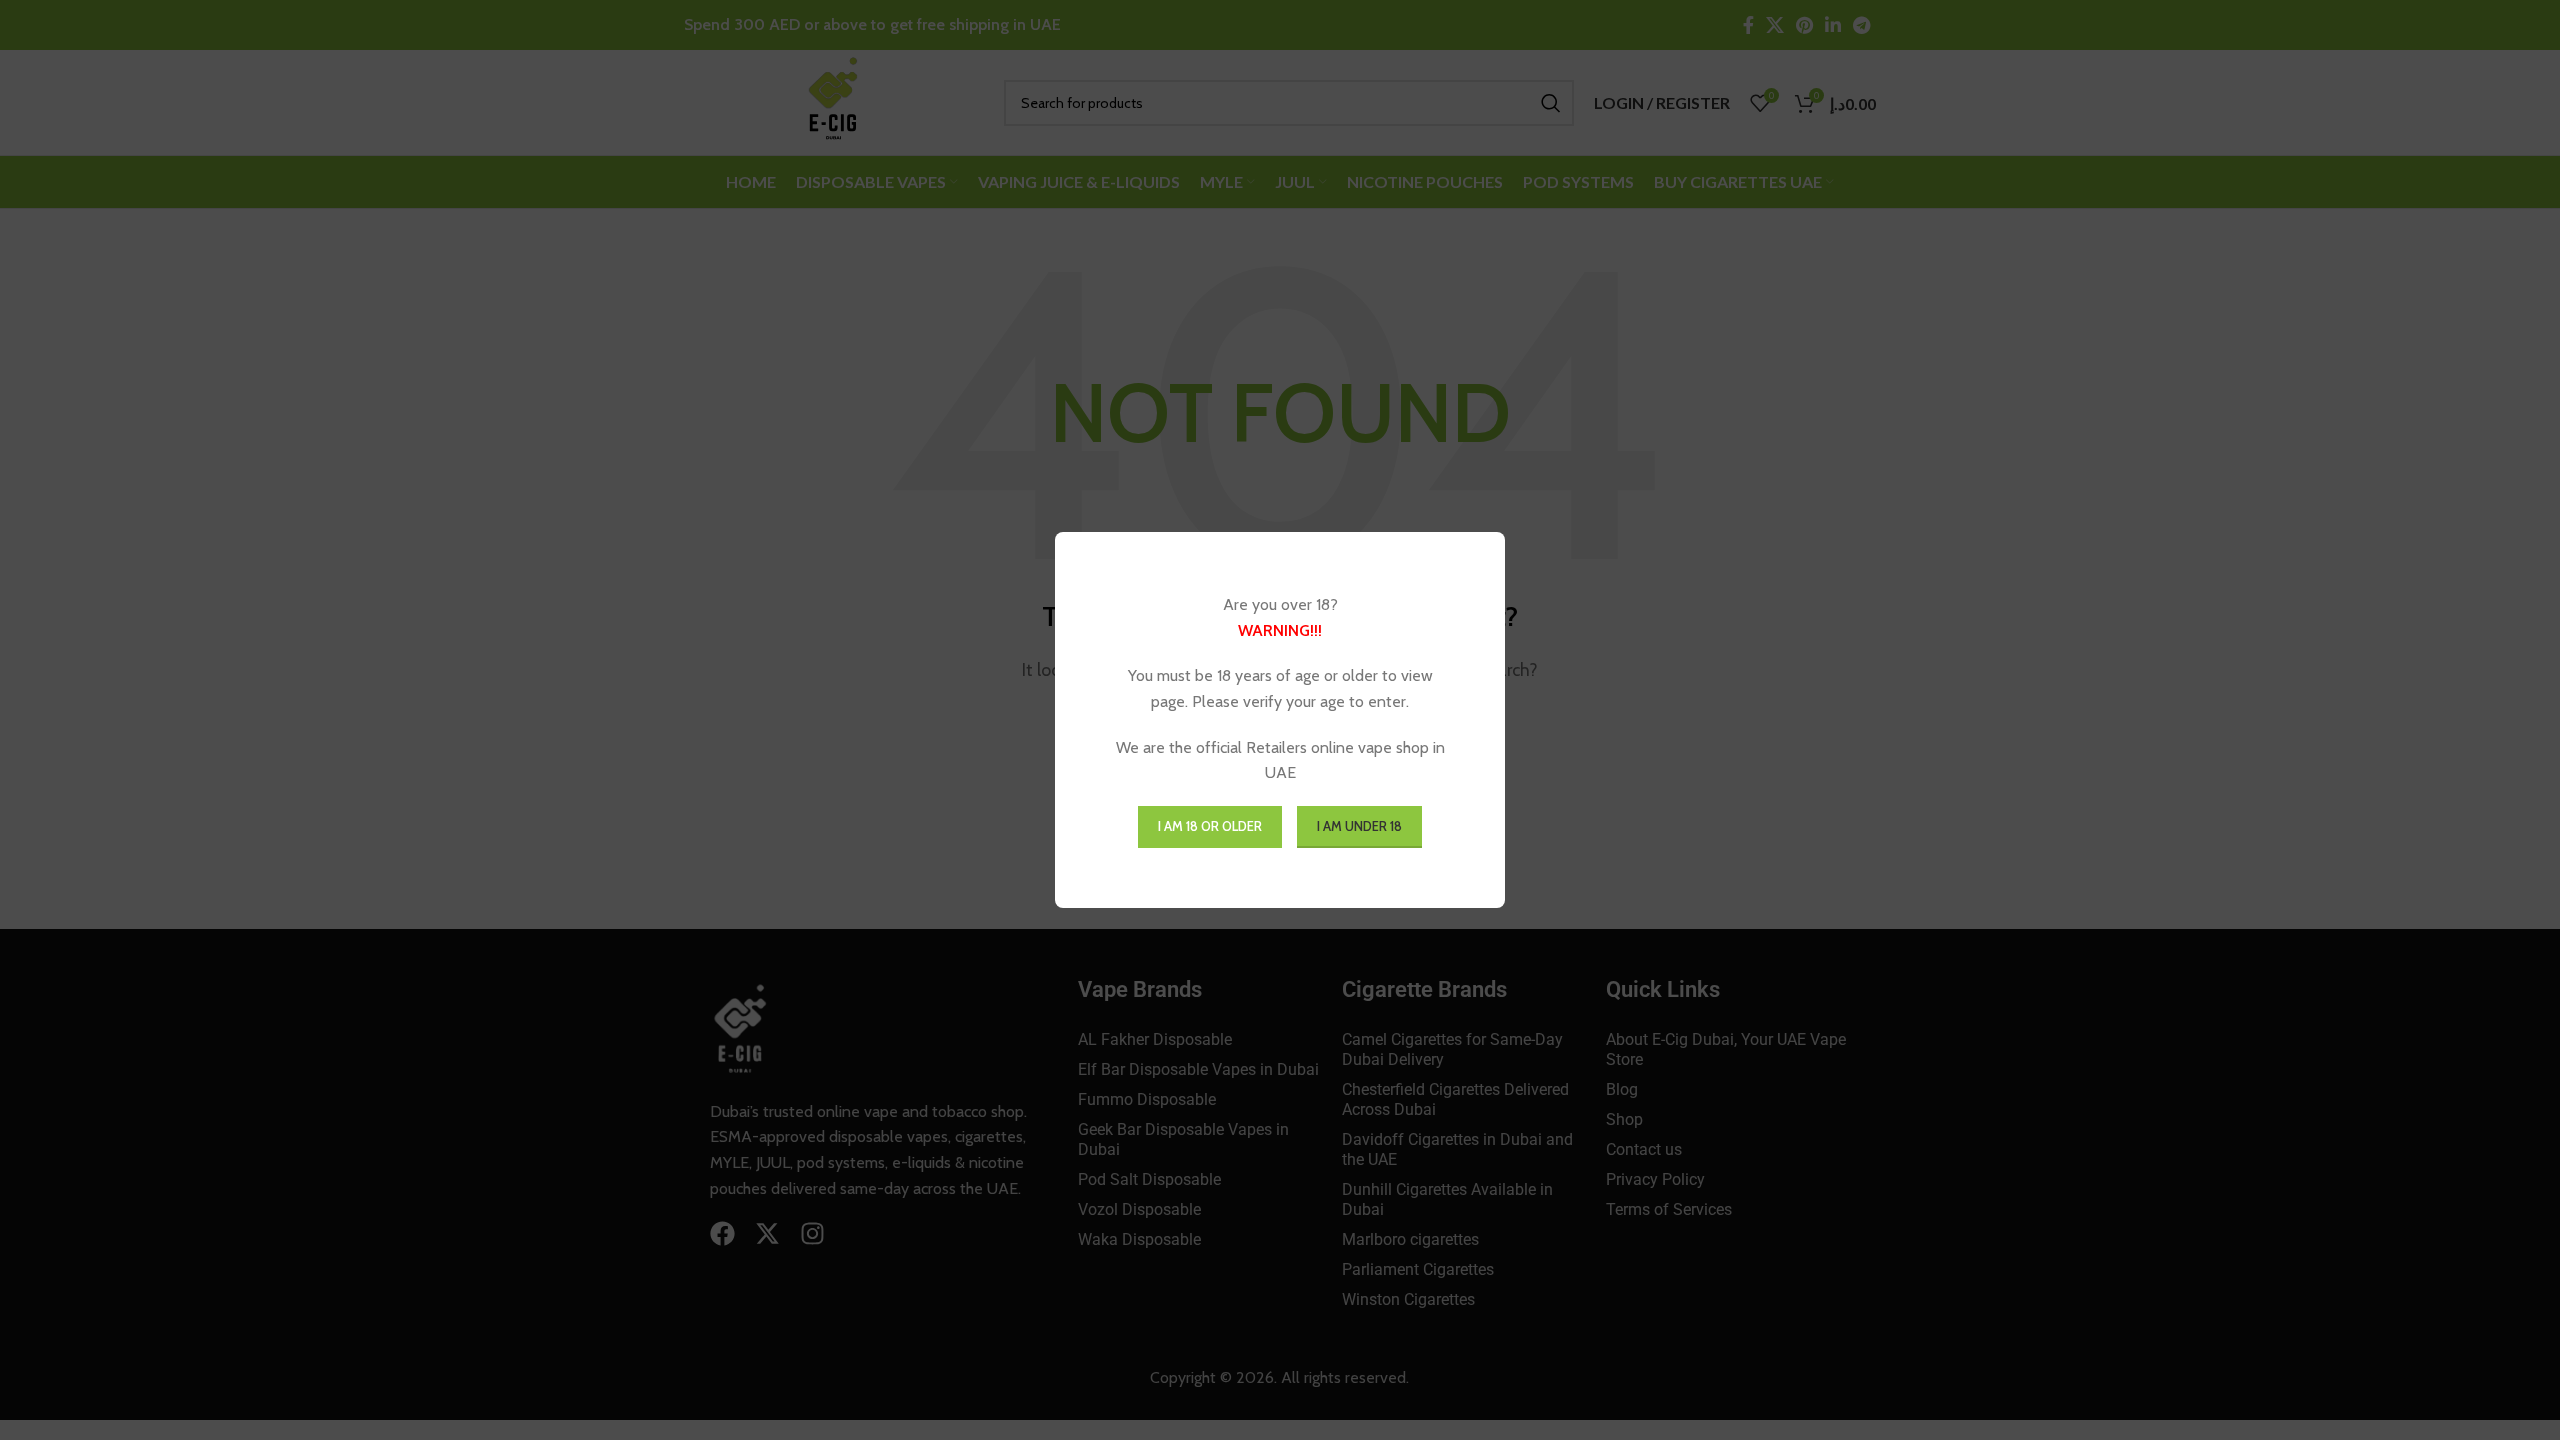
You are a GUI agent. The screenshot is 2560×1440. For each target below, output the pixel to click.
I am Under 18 (1359, 826)
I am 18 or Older (1210, 826)
